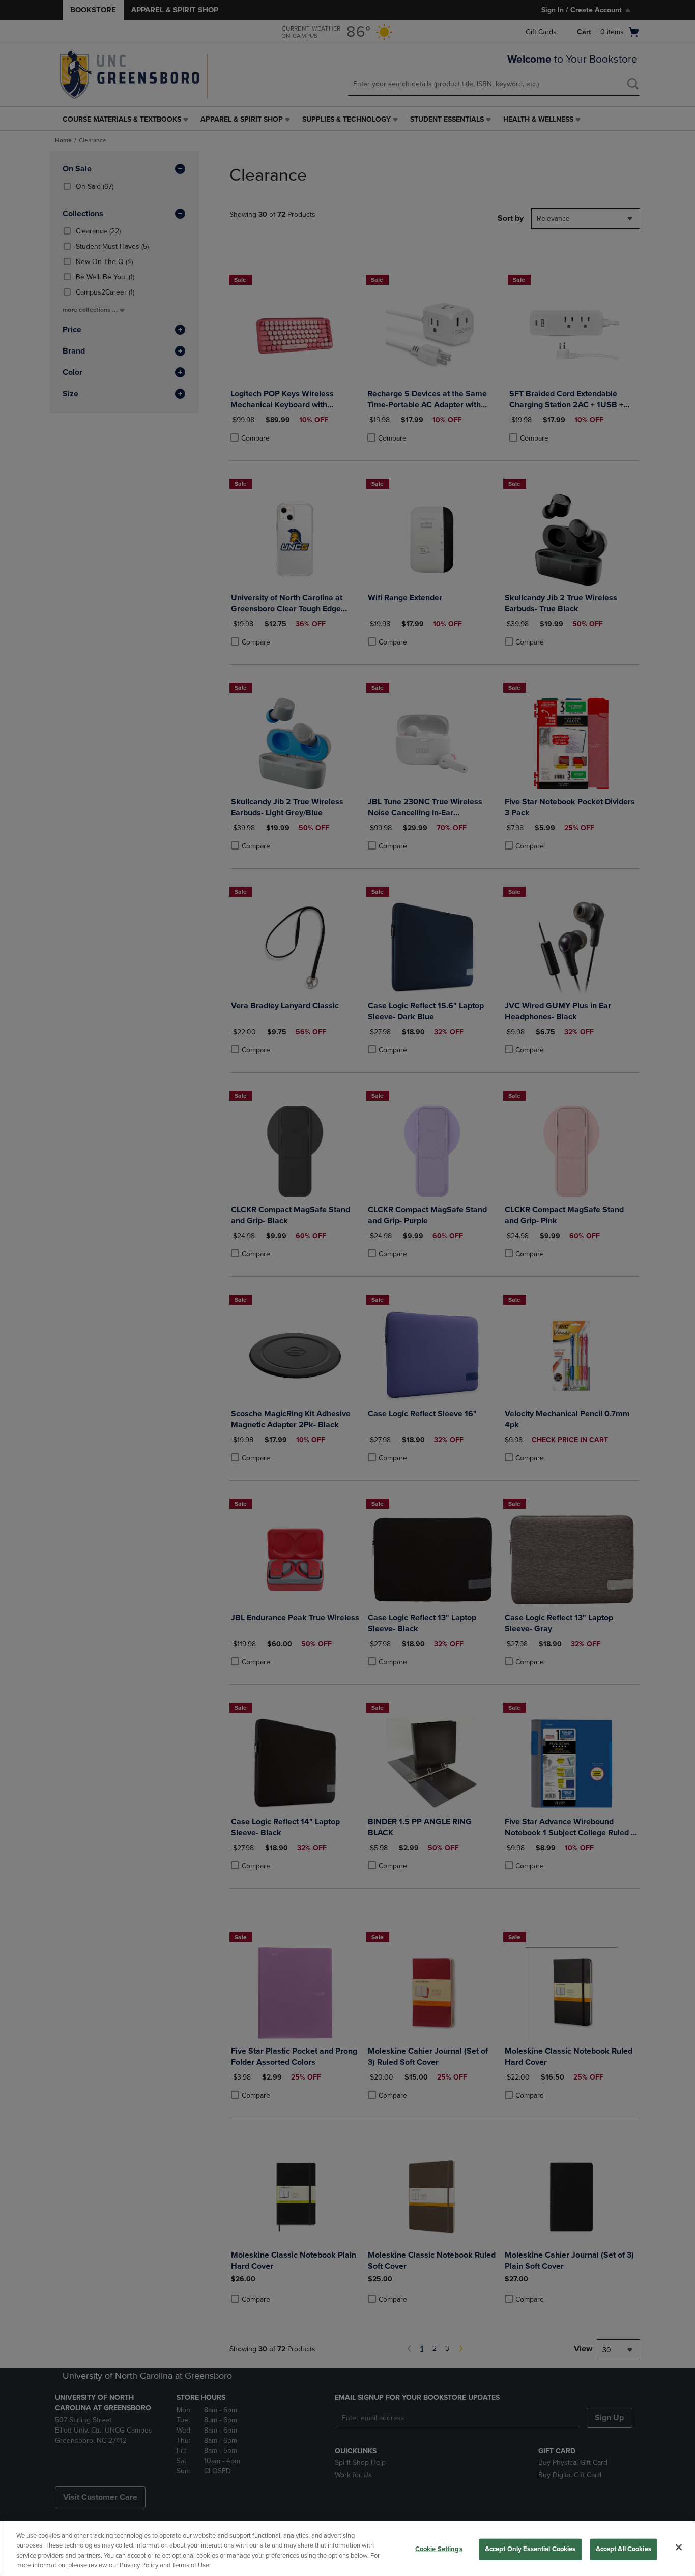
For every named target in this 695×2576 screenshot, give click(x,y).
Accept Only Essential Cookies (530, 2549)
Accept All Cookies (624, 2549)
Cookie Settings (439, 2549)
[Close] (679, 2547)
